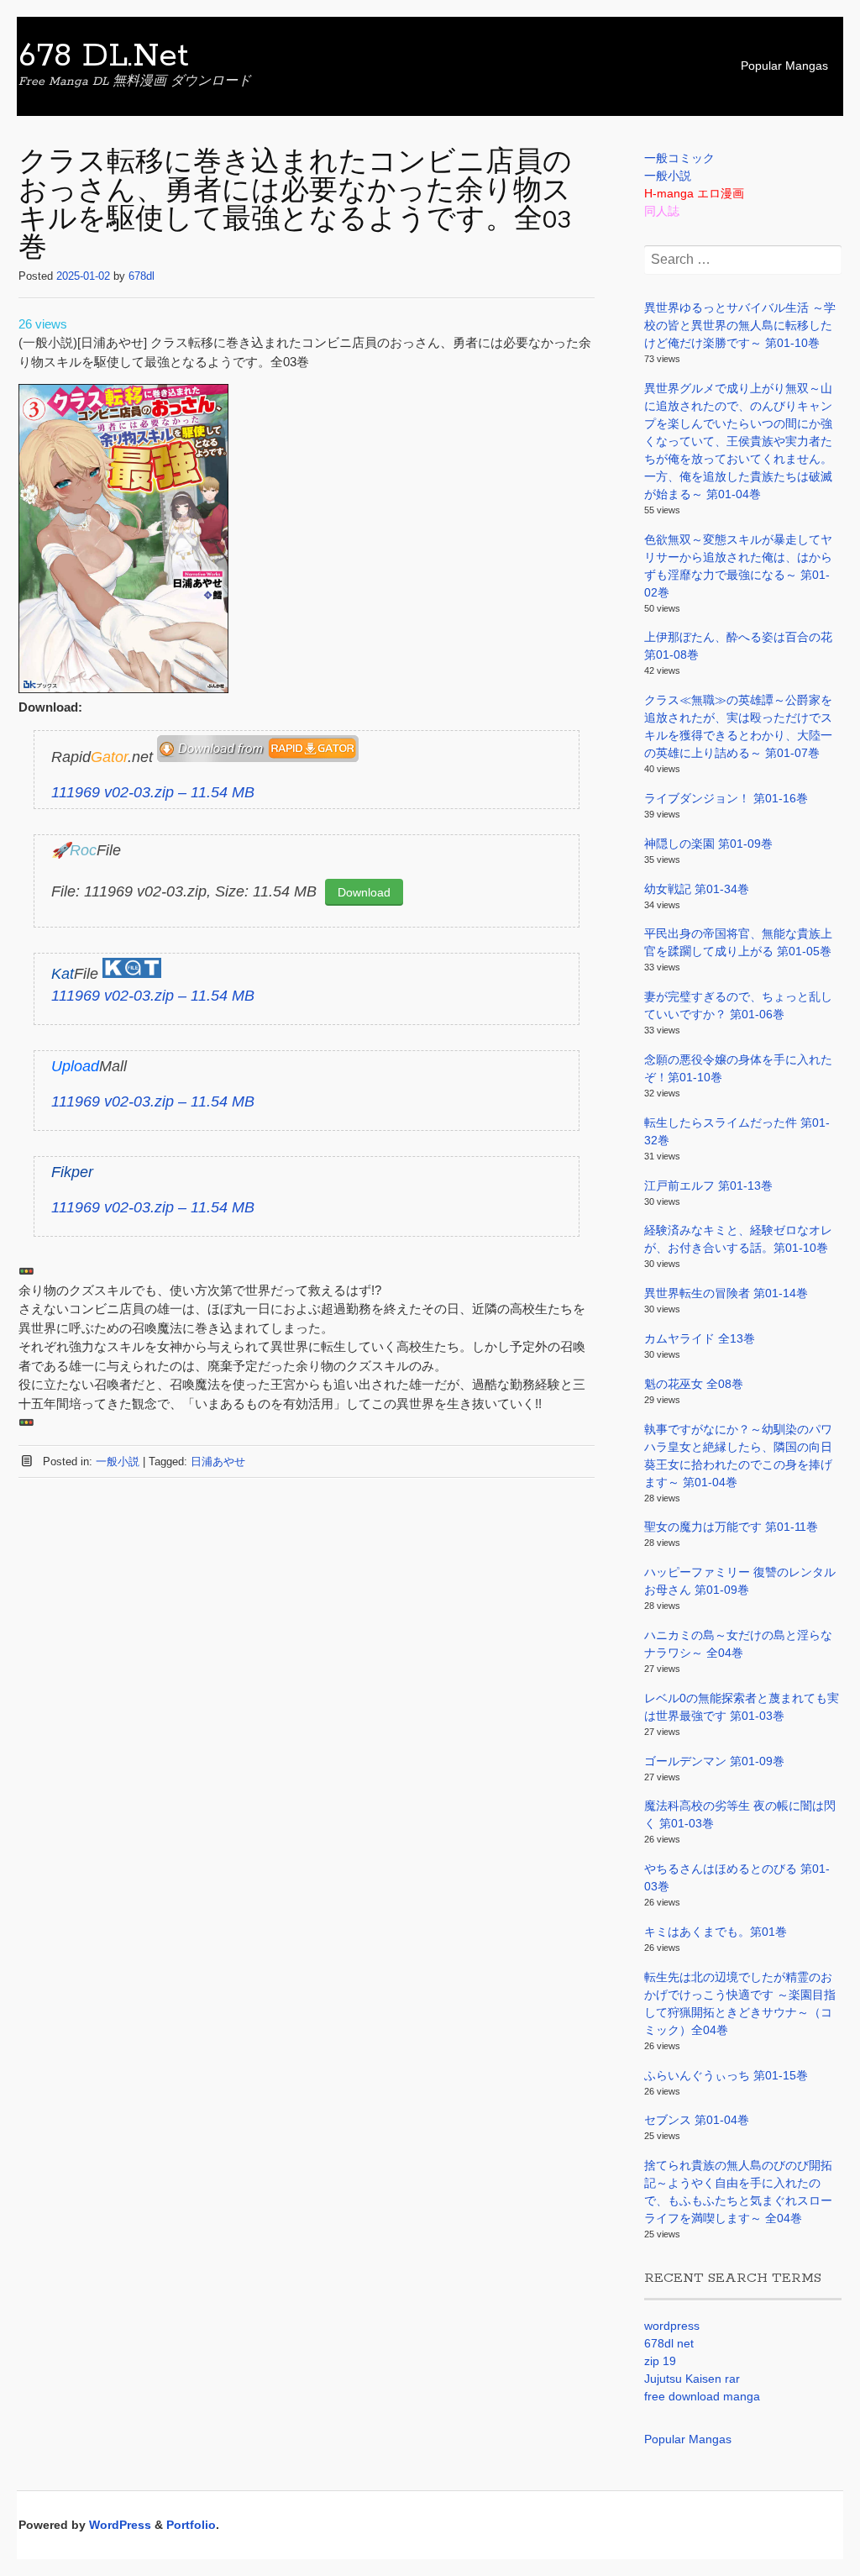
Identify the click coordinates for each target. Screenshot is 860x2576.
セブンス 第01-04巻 (697, 2120)
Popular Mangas (784, 66)
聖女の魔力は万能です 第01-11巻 (731, 1527)
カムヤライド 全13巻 (700, 1338)
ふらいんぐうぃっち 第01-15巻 (726, 2075)
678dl (142, 276)
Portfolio (191, 2525)
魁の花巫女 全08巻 (694, 1384)
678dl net (669, 2343)
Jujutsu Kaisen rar (692, 2379)
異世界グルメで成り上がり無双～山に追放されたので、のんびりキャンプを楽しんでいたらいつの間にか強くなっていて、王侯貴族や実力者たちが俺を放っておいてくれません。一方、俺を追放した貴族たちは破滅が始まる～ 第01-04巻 (738, 441)
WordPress (120, 2525)
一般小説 (118, 1461)
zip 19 (660, 2361)
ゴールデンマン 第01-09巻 (714, 1761)
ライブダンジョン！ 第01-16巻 (726, 798)
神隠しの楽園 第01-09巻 (708, 844)
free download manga (702, 2396)
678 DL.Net (104, 56)
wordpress (672, 2326)
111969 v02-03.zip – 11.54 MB (153, 792)
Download (364, 892)
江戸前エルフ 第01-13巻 (708, 1185)
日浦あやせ (218, 1461)
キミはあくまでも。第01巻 (716, 1932)
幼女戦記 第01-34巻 (697, 889)
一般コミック (679, 158)
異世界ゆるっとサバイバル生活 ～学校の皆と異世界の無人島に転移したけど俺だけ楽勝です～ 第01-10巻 (740, 325)
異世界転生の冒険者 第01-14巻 (726, 1293)
